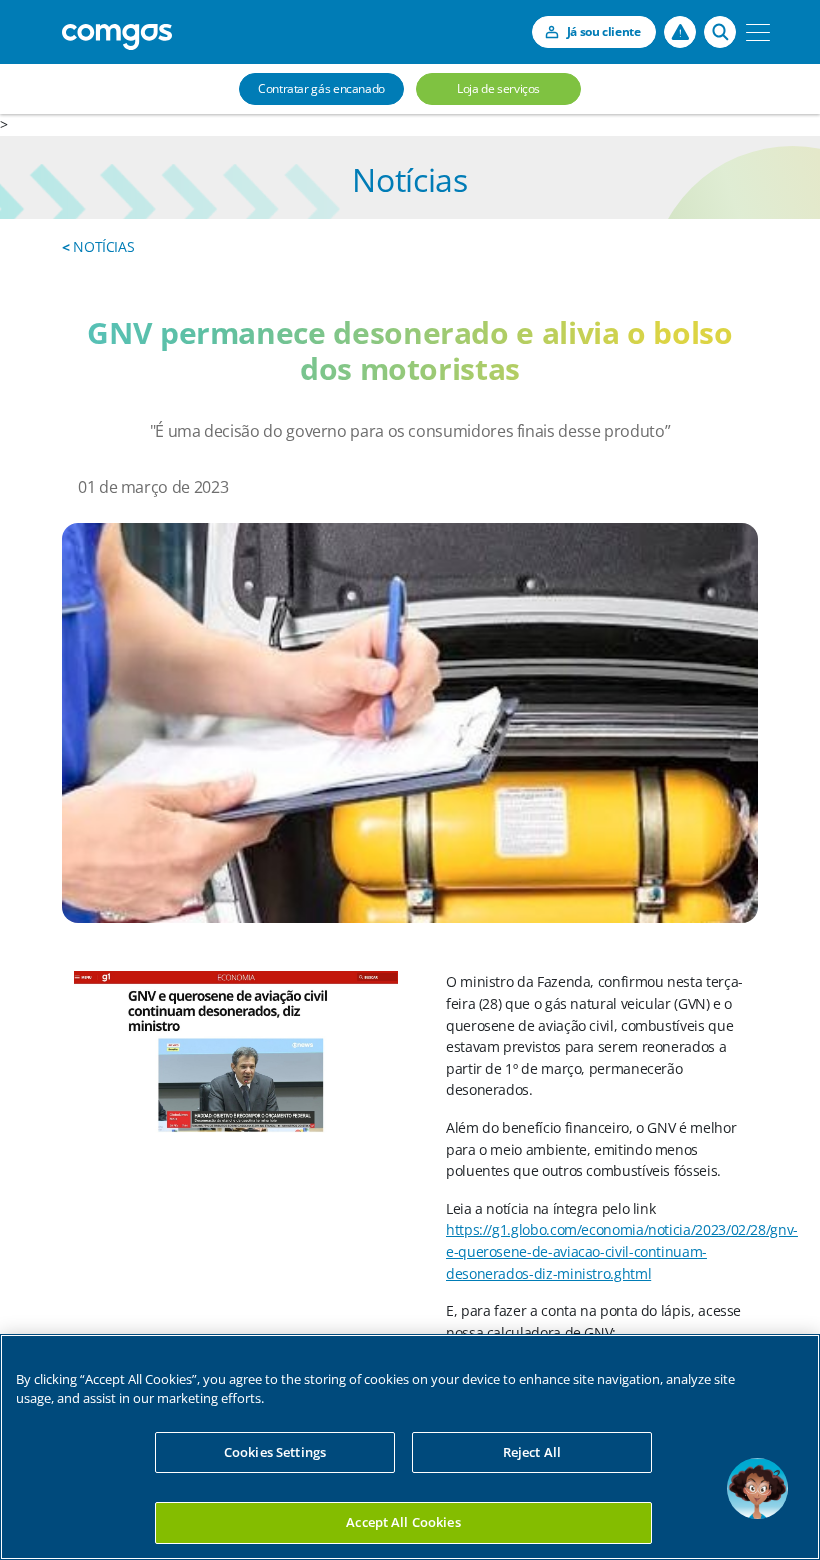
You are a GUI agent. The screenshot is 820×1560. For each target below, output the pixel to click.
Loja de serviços (498, 88)
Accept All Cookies (403, 1522)
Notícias (98, 246)
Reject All (532, 1452)
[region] (410, 1447)
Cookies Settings (275, 1452)
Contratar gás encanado (321, 88)
